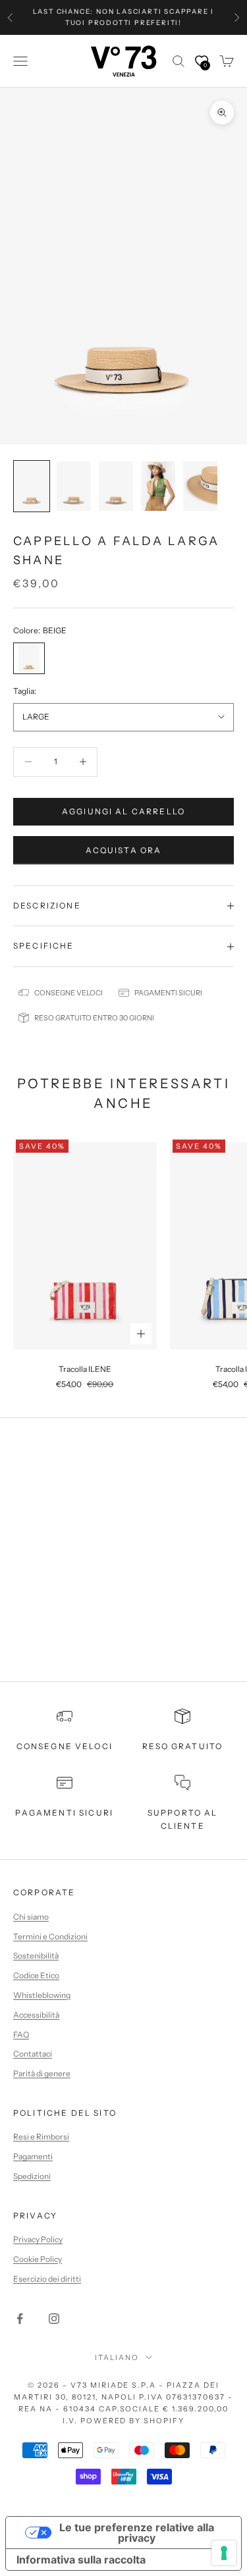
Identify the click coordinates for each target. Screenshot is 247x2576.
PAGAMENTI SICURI (64, 1813)
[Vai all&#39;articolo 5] (200, 486)
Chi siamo (31, 1917)
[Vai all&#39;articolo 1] (32, 486)
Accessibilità (36, 2015)
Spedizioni (32, 2176)
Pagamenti (33, 2156)
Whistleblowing (42, 1995)
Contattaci (33, 2054)
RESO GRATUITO (182, 1746)
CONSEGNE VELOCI (65, 1746)
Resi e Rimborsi (41, 2137)
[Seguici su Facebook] (20, 2319)
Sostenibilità (36, 1956)
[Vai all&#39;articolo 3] (116, 486)
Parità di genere (42, 2073)
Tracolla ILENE (85, 1369)
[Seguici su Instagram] (54, 2319)
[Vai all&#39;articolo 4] (158, 486)
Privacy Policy (38, 2239)
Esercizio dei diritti (47, 2279)
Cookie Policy (38, 2259)
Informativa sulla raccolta (81, 2560)
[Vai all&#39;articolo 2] (74, 486)
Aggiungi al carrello (123, 811)
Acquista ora (124, 850)
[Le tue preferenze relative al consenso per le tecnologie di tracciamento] (224, 2553)
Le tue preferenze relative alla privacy (137, 2533)
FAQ (21, 2035)
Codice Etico (36, 1975)
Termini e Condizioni (50, 1936)
